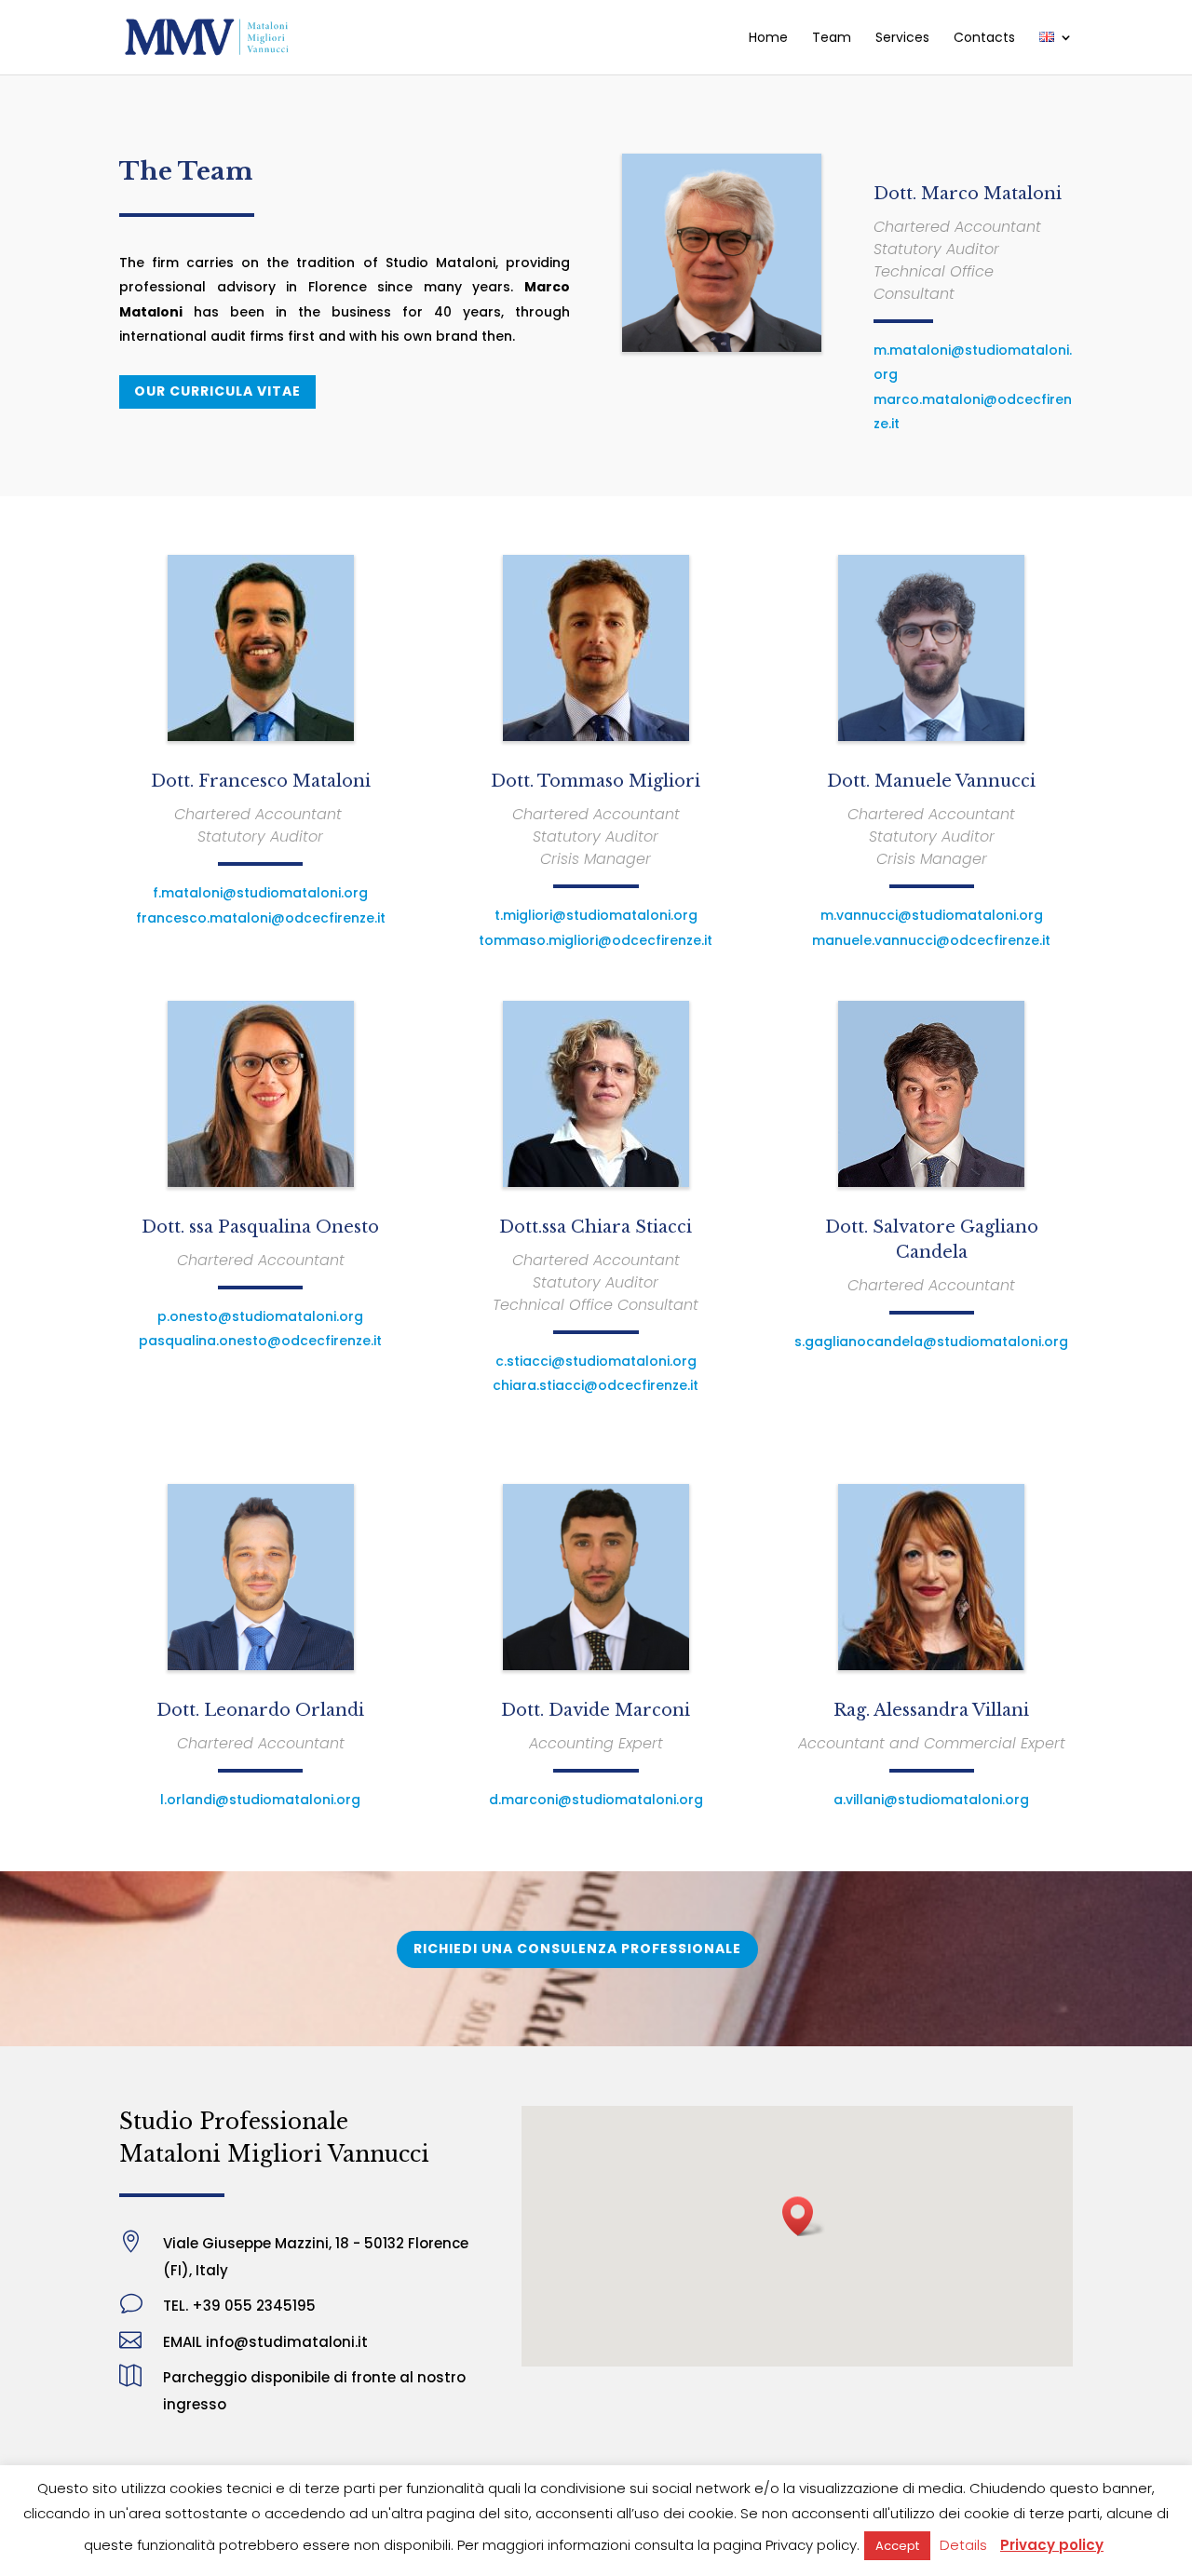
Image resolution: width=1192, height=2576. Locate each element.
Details (963, 2545)
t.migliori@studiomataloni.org (596, 915)
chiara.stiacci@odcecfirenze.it (596, 1385)
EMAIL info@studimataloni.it (265, 2342)
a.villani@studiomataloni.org (931, 1800)
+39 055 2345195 (254, 2306)
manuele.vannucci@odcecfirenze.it (931, 940)
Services (902, 39)
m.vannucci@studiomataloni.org (932, 915)
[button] (804, 2216)
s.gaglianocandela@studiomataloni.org (931, 1342)
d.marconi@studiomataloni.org (596, 1800)
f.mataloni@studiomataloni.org (260, 893)
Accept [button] (897, 2546)
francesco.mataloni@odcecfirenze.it (261, 918)
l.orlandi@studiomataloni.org (260, 1800)
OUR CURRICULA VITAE (217, 391)
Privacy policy (1052, 2545)
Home (768, 39)
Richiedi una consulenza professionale (577, 1949)
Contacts (984, 39)
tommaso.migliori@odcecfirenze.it (596, 940)
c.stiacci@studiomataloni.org (596, 1361)
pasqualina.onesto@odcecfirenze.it (260, 1341)
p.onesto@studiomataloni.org (260, 1316)
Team (832, 39)
